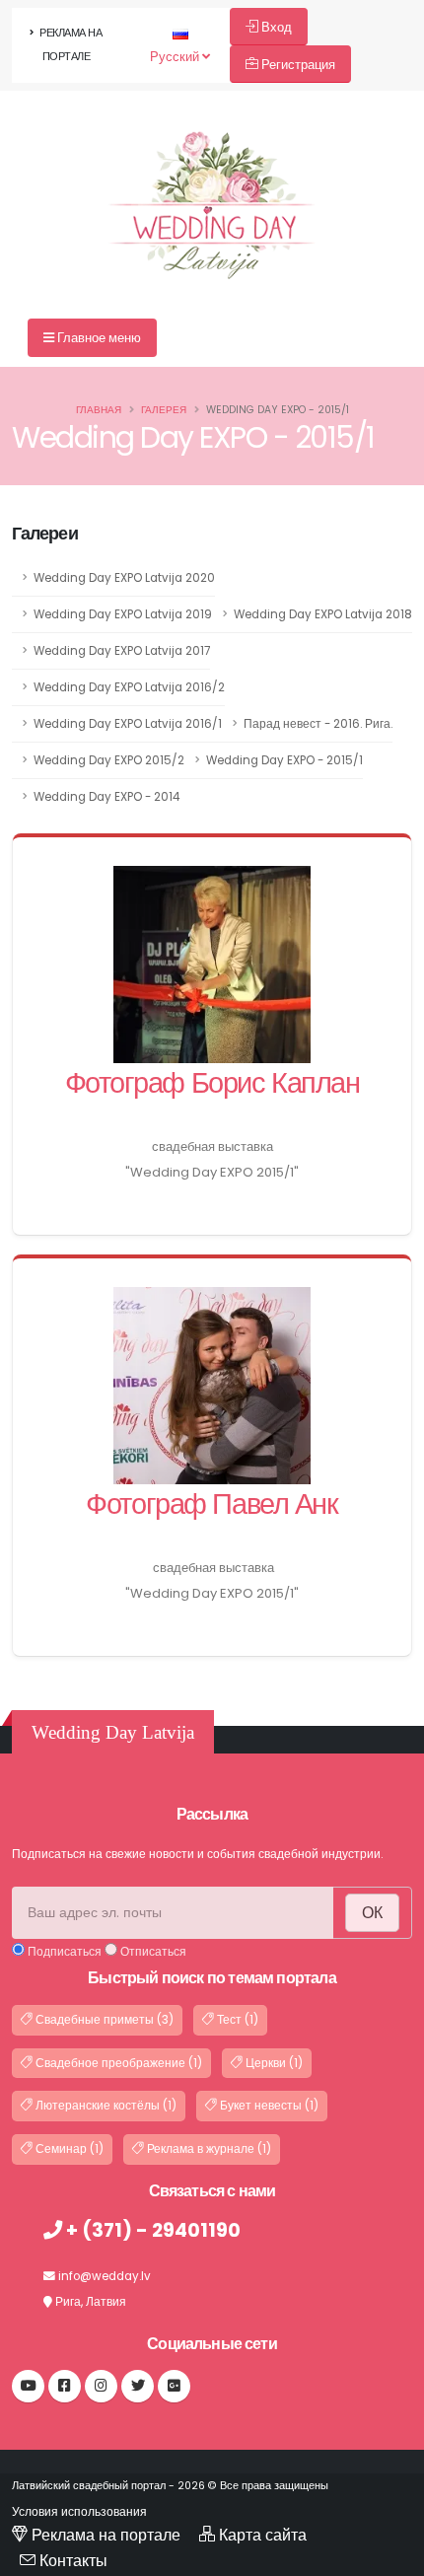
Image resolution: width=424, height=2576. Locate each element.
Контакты (73, 2561)
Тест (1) (236, 2020)
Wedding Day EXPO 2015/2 (109, 760)
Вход (275, 27)
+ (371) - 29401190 (151, 2230)
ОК (372, 1913)
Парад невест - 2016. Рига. (318, 724)
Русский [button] (176, 57)
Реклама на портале (70, 45)
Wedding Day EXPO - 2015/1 (284, 760)
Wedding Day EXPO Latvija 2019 (123, 614)
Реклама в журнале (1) (208, 2149)
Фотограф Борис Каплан (212, 1083)
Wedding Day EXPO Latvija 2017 (122, 651)
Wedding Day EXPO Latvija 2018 (323, 614)
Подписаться (63, 1952)
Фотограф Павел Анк (212, 1504)
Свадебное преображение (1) (117, 2063)
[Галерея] (212, 170)
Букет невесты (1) (268, 2106)
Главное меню (98, 338)
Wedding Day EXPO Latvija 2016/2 (129, 687)
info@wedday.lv (105, 2276)
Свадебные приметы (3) (103, 2020)
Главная (99, 410)
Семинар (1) (68, 2149)
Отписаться (152, 1952)
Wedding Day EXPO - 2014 (106, 797)
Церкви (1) (273, 2063)
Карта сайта (263, 2535)
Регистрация (297, 65)
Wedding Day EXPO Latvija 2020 (124, 578)
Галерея (164, 410)
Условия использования (79, 2512)
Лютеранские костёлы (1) (105, 2106)
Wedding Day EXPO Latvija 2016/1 (128, 724)
